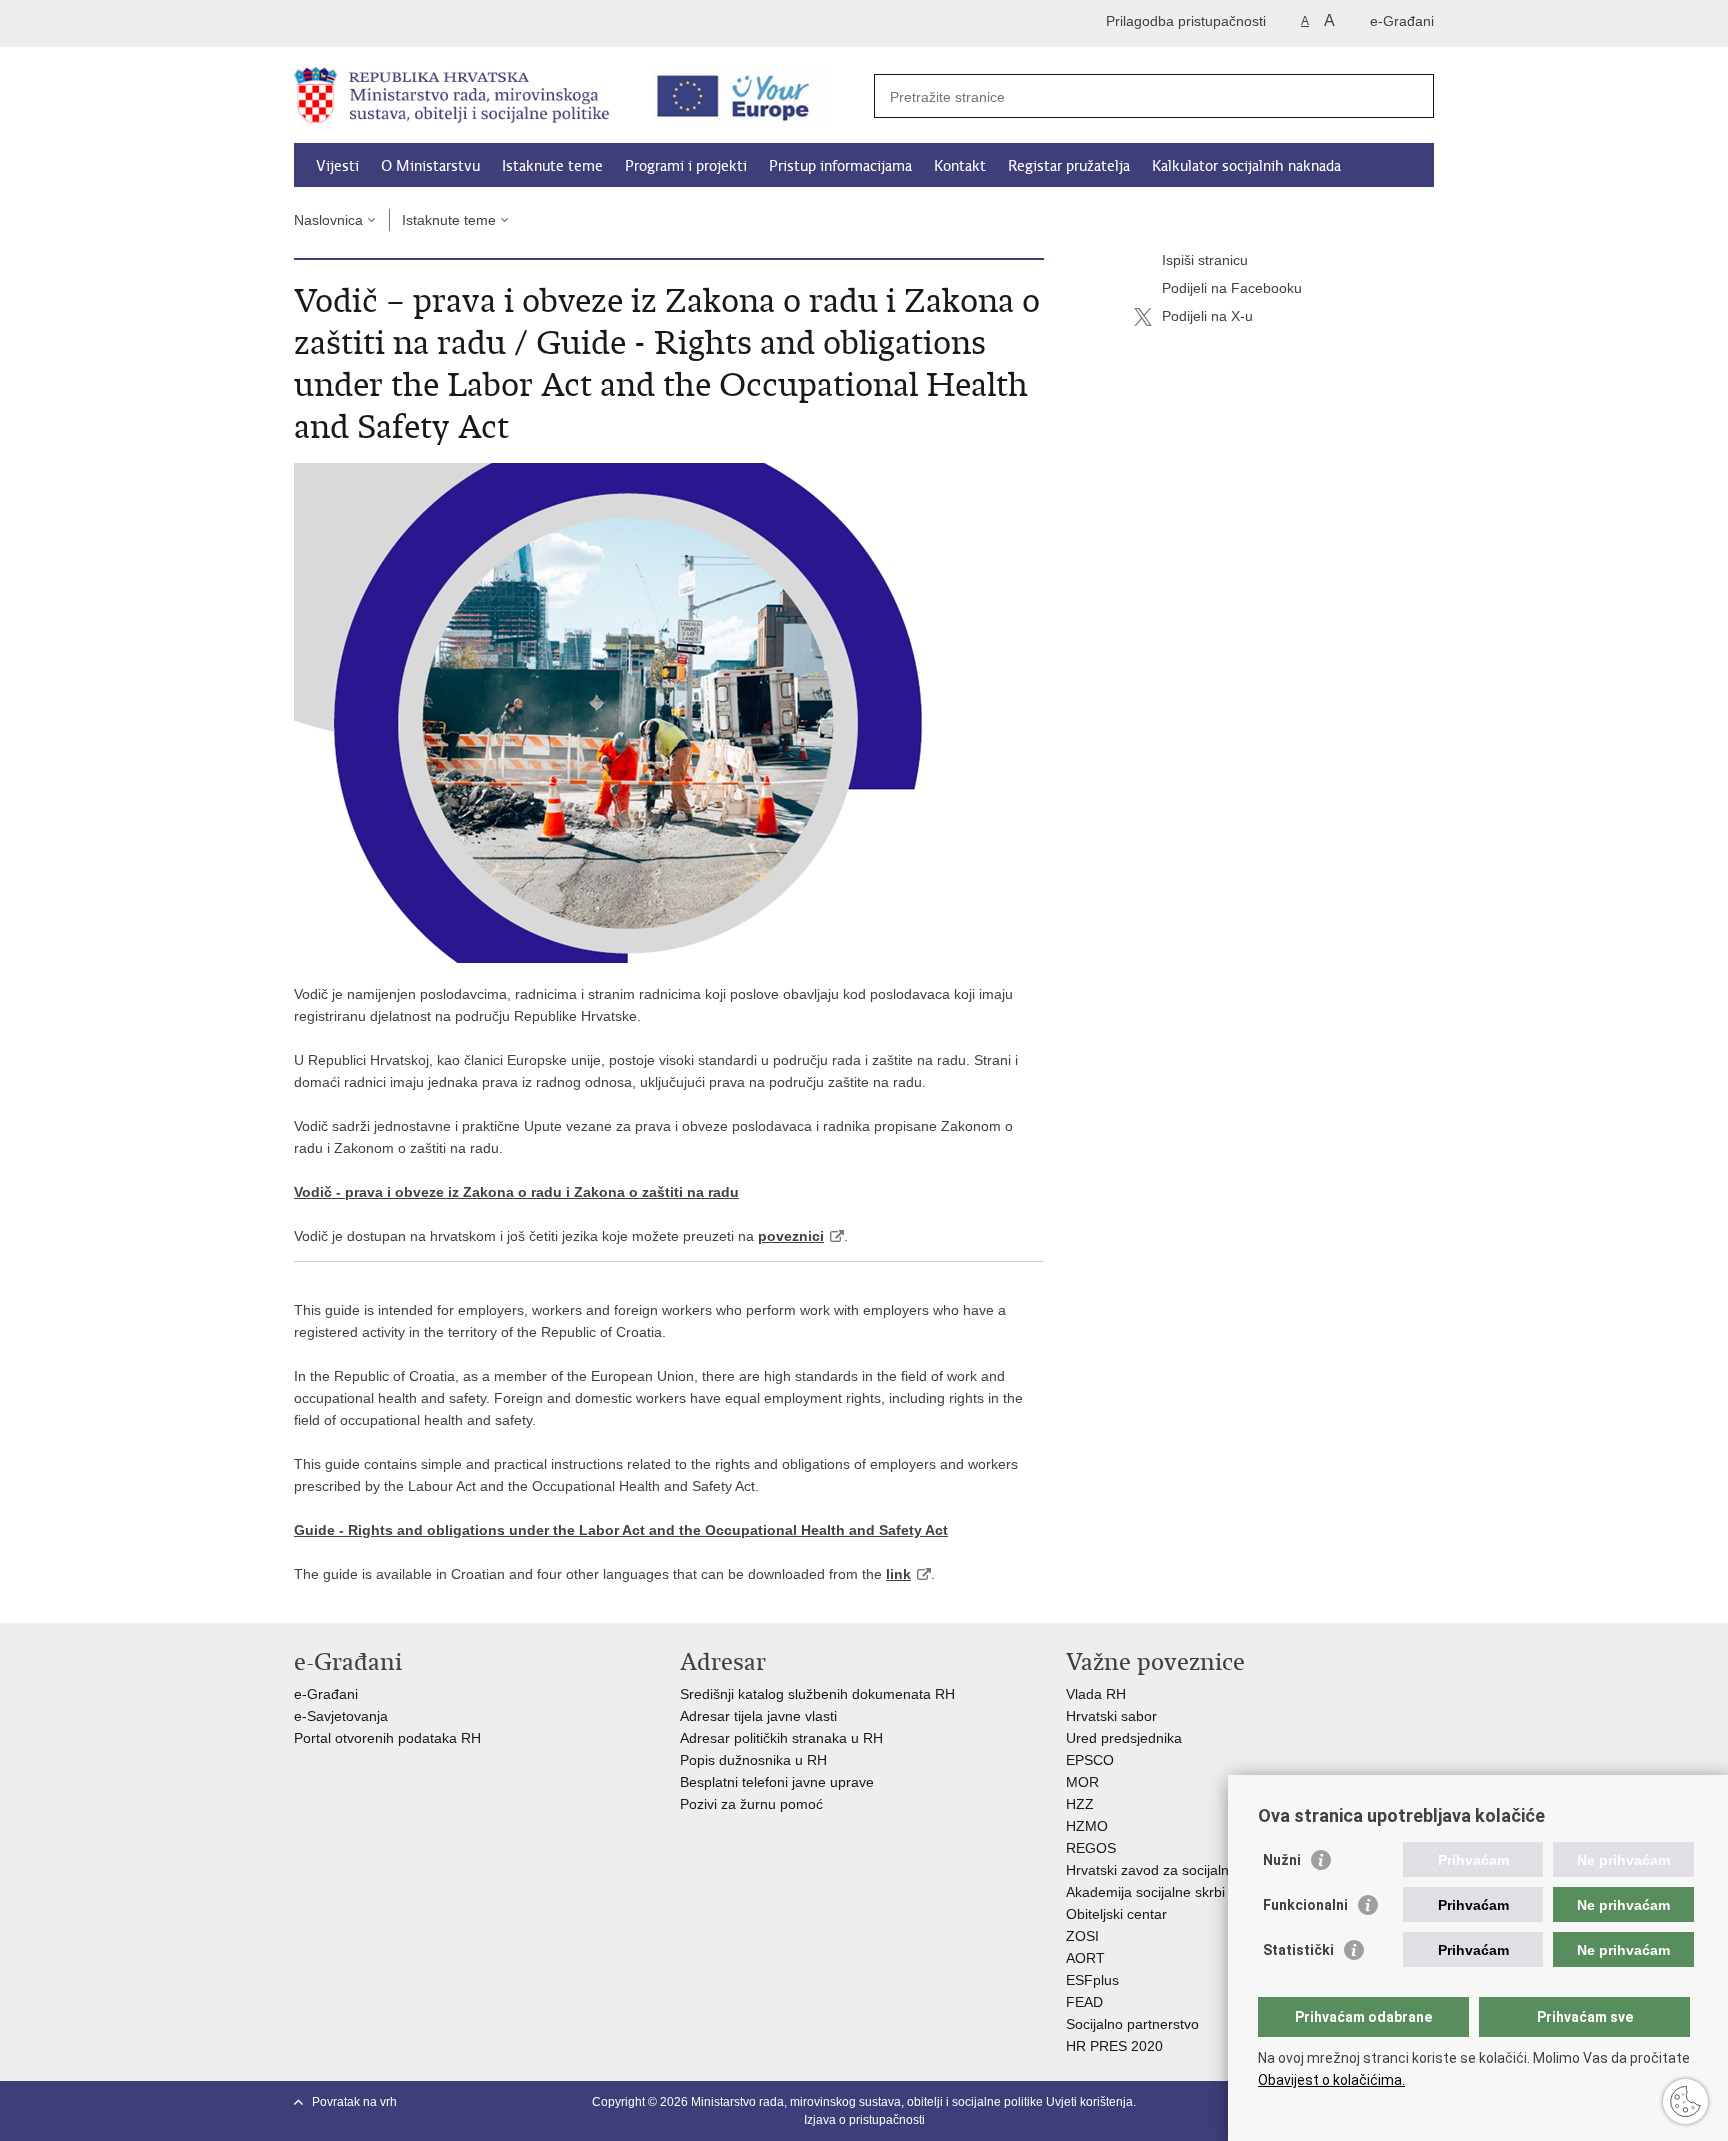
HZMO (1087, 1826)
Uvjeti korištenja (1089, 2102)
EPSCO (1090, 1760)
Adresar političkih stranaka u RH (781, 1738)
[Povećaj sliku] (669, 712)
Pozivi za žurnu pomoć (751, 1804)
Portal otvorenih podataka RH (389, 1738)
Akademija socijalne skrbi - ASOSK (1175, 1892)
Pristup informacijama (840, 166)
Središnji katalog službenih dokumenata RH (817, 1694)
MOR (1082, 1782)
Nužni (1282, 1860)
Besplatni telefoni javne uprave (777, 1782)
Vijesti (337, 166)
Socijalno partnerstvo (1132, 2024)
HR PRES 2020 (1114, 2046)
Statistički (1298, 1950)
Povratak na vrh (354, 2102)
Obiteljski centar (1116, 1914)
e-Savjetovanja (341, 1716)
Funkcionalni (1305, 1905)
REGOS (1091, 1848)
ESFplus (1092, 1980)
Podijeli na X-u (1207, 316)
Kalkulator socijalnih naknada (1246, 166)
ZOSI (1082, 1936)
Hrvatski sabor (1111, 1716)
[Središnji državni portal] (379, 23)
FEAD (1084, 2002)
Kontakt (960, 166)
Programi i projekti (686, 166)
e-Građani (1402, 21)
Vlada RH (1096, 1694)
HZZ (1080, 1804)
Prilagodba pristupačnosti (1186, 21)
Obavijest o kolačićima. (1331, 2080)
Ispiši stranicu (1205, 260)
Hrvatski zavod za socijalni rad (1161, 1870)
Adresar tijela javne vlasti (758, 1716)
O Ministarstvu (430, 166)
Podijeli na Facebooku (1232, 288)
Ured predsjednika (1124, 1738)
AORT (1085, 1958)
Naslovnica (328, 220)
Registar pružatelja (1069, 166)
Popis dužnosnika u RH (753, 1760)
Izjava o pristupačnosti (864, 2120)
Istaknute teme (552, 166)
